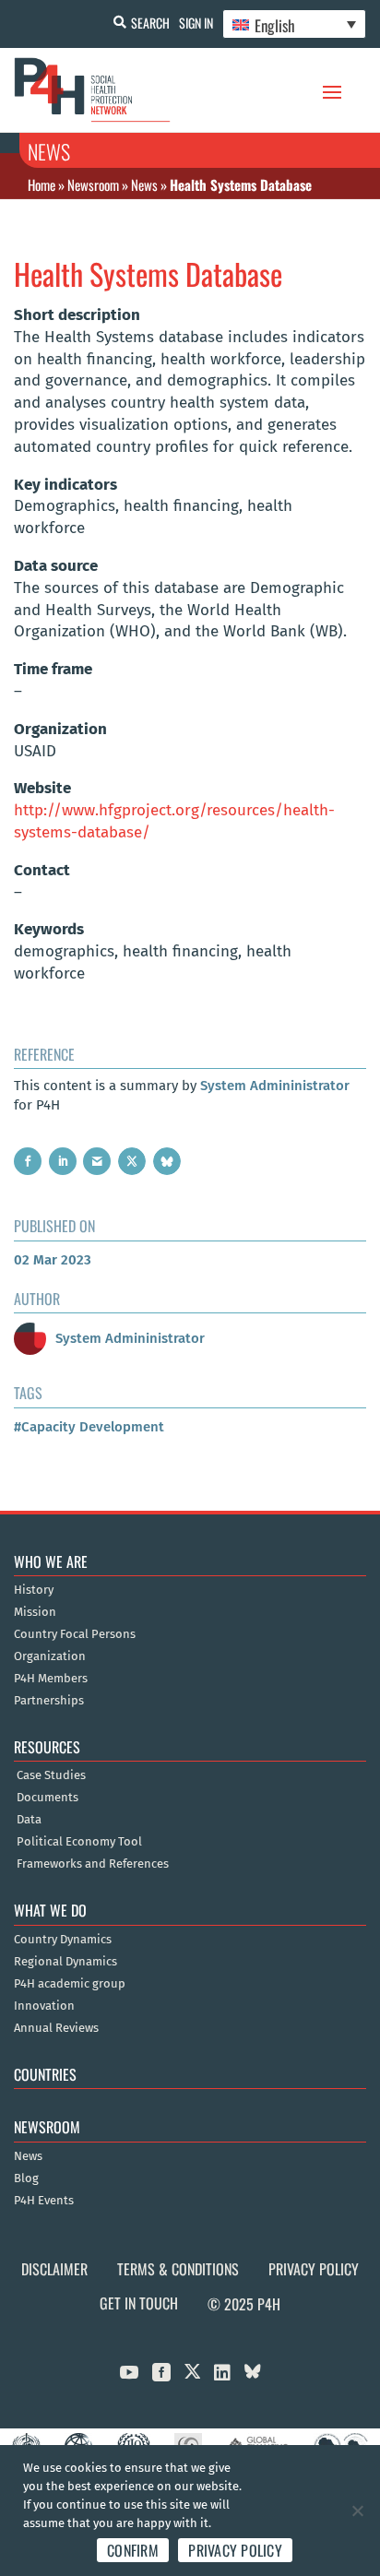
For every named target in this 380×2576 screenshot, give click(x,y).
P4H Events (44, 2201)
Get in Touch (139, 2303)
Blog (26, 2178)
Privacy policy (235, 2550)
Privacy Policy (314, 2269)
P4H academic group (70, 1984)
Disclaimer (54, 2269)
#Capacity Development (89, 1427)
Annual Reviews (56, 2028)
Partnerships (49, 1701)
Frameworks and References (93, 1864)
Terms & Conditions (178, 2269)
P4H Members (51, 1679)
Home (42, 184)
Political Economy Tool (79, 1842)
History (34, 1590)
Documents (47, 1798)
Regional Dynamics (65, 1962)
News (144, 184)
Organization (50, 1656)
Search (150, 23)
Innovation (44, 2006)
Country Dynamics (63, 1940)
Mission (35, 1612)
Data (29, 1820)
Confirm (133, 2550)
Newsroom (93, 184)
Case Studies (51, 1775)
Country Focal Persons (75, 1634)
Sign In (196, 23)
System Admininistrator (275, 1086)
